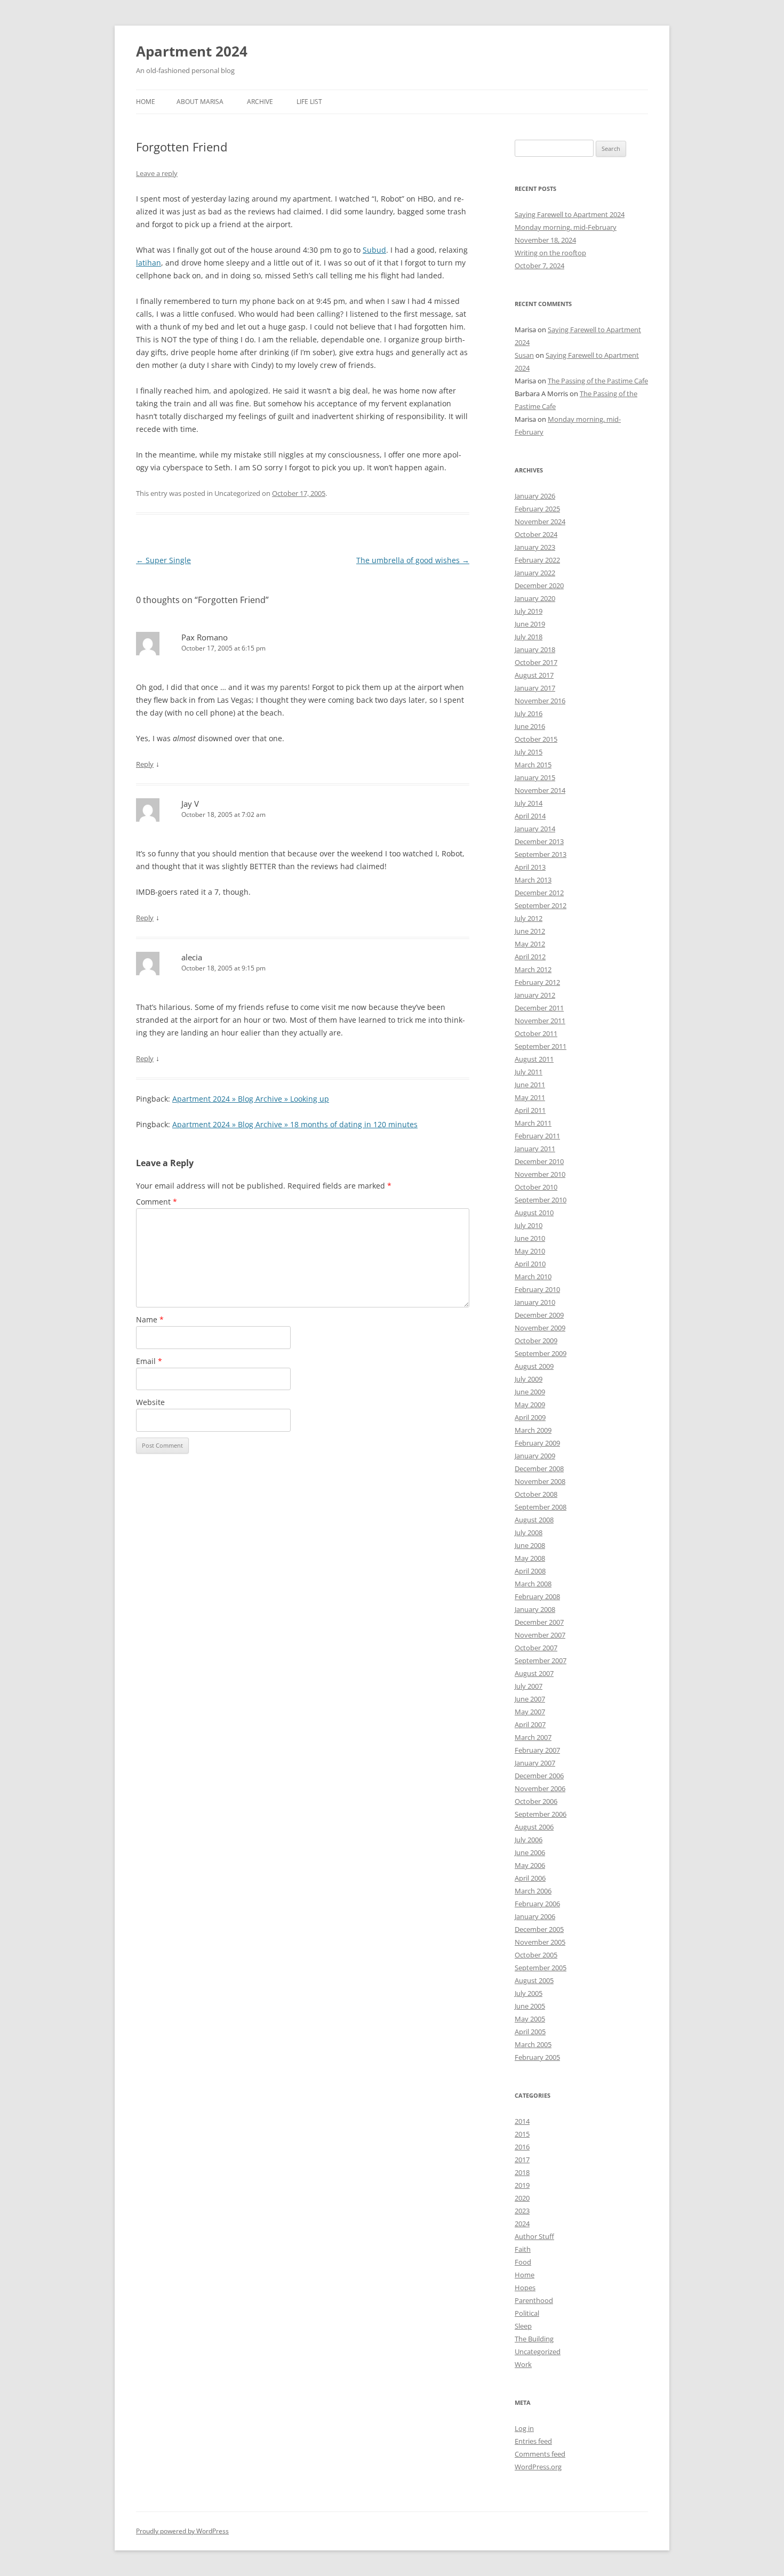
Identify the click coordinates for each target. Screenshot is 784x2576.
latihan (149, 263)
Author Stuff (534, 2236)
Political (527, 2313)
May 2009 (530, 1405)
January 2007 (535, 1763)
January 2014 (535, 829)
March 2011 (533, 1123)
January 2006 (535, 1916)
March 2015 (533, 765)
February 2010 (537, 1289)
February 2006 (537, 1904)
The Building (534, 2339)
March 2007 (533, 1737)
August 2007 (534, 1673)
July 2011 (529, 1072)
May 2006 (530, 1865)
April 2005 (530, 2032)
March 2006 (533, 1891)
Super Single (163, 560)
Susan (524, 355)
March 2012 (533, 969)
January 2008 (535, 1609)
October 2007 (536, 1648)
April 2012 (530, 957)
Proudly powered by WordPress (182, 2531)
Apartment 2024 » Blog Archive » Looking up (251, 1099)
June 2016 (530, 726)
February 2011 (537, 1136)
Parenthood (534, 2300)
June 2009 (530, 1392)
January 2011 (535, 1149)
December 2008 (539, 1468)
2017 (522, 2160)
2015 (522, 2134)
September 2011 (541, 1046)
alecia (192, 957)
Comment (157, 1202)
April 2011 (530, 1110)
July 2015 (529, 752)
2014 (522, 2121)
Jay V (190, 804)
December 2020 (539, 585)
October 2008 (536, 1494)
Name (150, 1319)
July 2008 (529, 1532)
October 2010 (536, 1187)
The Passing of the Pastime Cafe (598, 381)
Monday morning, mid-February (566, 227)
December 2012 (539, 893)
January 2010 (535, 1302)
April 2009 (530, 1417)
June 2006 (530, 1852)
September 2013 (541, 854)
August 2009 (534, 1366)
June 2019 (530, 624)
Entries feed (533, 2441)
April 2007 (530, 1724)
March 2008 (533, 1584)
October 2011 (536, 1033)
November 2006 (540, 1788)
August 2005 (534, 1980)
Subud (374, 250)
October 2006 (536, 1801)
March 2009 (533, 1430)
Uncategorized (538, 2352)
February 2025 (537, 509)
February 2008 (537, 1596)
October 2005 (536, 1955)
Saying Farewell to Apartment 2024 (570, 214)
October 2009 (536, 1341)
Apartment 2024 (192, 51)
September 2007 (541, 1660)
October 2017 (536, 662)
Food (523, 2262)
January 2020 (535, 598)
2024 (522, 2224)
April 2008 (530, 1571)
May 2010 (530, 1251)
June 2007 (530, 1699)
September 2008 (541, 1507)
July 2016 (529, 713)
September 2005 (541, 1968)
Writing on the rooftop (550, 253)
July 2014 (529, 803)
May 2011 (530, 1097)
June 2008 (530, 1545)
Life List (309, 102)
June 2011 (530, 1085)
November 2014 (540, 790)
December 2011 (539, 1008)
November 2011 (540, 1021)
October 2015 (536, 739)
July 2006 (529, 1840)
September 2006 (541, 1814)
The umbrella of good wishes (413, 560)
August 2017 (534, 675)
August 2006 (534, 1827)
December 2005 (539, 1929)
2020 (522, 2198)
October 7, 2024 (539, 266)
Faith (523, 2249)
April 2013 (530, 867)
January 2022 (535, 573)
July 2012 (529, 918)
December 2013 (539, 841)
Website (150, 1402)
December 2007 (539, 1622)
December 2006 (539, 1776)
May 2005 (530, 2019)
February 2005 (537, 2057)
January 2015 (535, 777)
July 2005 (529, 1993)
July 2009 (529, 1379)
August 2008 (534, 1520)
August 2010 (534, 1213)
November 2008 (540, 1481)
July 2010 (529, 1225)
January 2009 (535, 1456)
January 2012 (535, 995)
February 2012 (537, 982)
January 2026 (535, 496)
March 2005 (533, 2044)
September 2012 (541, 905)
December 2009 (539, 1315)
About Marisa (200, 102)
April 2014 (530, 816)
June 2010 (530, 1238)
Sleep (523, 2326)
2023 (522, 2211)
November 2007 (540, 1635)
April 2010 (530, 1264)
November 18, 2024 (545, 240)
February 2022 (537, 560)
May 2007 (530, 1712)
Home (146, 102)
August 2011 (534, 1059)
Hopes (525, 2288)
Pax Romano (205, 637)
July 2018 (529, 637)
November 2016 (540, 701)
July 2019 (529, 611)
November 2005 (540, 1942)
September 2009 (541, 1353)
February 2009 (537, 1443)
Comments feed (540, 2454)
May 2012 (530, 944)
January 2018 (535, 649)
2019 (522, 2185)
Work (523, 2364)
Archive (260, 102)
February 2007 (537, 1750)
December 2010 (539, 1161)
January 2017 (535, 688)
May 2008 (530, 1558)
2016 (522, 2147)
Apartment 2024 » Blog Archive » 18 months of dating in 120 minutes (295, 1124)
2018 (522, 2172)
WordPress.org (538, 2467)
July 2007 (529, 1686)
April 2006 (530, 1878)
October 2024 (536, 534)
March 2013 (533, 880)
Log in (524, 2428)
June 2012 (530, 931)
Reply (145, 764)
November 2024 (540, 521)
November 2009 (540, 1328)
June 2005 (530, 2006)
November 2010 (540, 1174)
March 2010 (533, 1277)
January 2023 (535, 547)
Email (149, 1361)
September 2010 (541, 1200)
